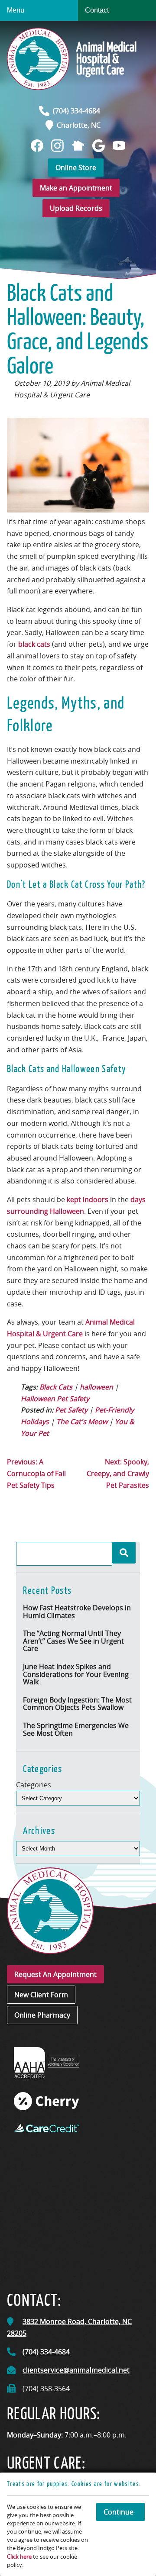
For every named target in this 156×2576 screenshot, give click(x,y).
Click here (19, 2557)
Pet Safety (71, 1410)
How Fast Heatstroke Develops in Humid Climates (77, 1612)
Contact (97, 10)
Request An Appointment (55, 1974)
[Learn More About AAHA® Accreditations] (46, 2062)
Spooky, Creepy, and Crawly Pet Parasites (118, 1473)
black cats (33, 644)
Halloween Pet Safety (55, 1399)
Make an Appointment (76, 188)
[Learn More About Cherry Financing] (46, 2101)
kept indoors (88, 1199)
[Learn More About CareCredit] (46, 2128)
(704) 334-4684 (76, 111)
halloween (96, 1387)
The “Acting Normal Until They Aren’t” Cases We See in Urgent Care (73, 1641)
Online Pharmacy (42, 2015)
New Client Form (41, 1995)
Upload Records (76, 208)
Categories (34, 1785)
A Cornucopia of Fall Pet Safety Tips (36, 1473)
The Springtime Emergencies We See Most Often (76, 1729)
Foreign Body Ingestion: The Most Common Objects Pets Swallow (77, 1704)
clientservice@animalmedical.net (76, 2370)
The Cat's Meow (82, 1422)
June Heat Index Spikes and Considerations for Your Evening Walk (76, 1674)
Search (124, 1553)
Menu (16, 10)
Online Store (76, 168)
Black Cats (56, 1387)
